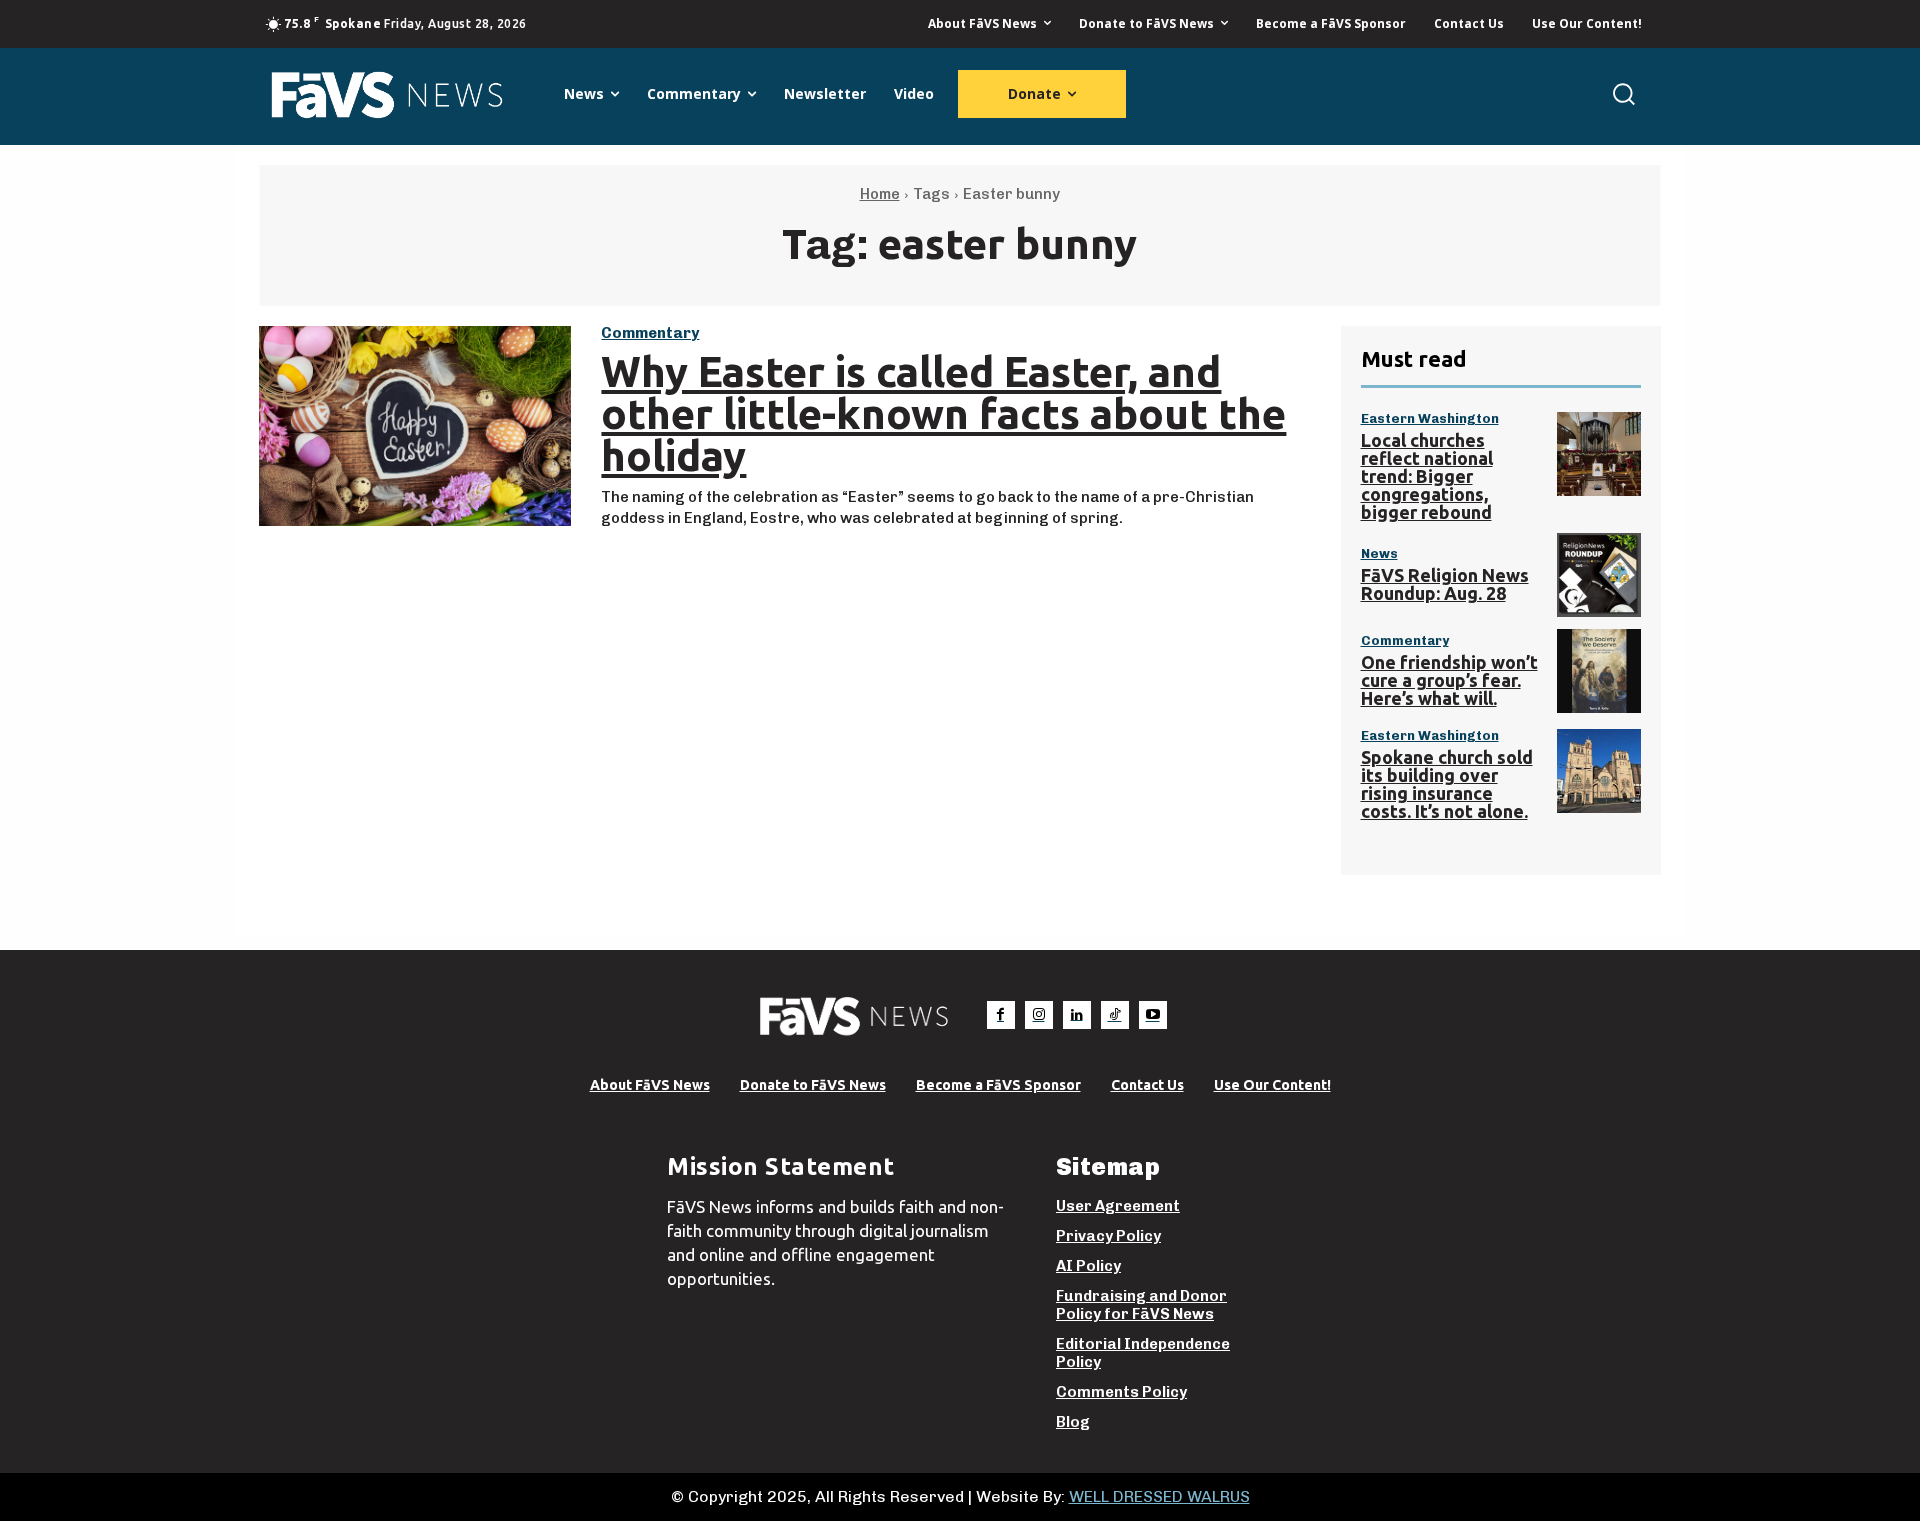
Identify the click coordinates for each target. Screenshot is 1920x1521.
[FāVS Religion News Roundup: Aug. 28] (1599, 575)
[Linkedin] (1077, 1015)
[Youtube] (1153, 1015)
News (1379, 553)
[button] (1623, 93)
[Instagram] (1039, 1015)
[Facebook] (1001, 1015)
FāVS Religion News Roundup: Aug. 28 (1445, 584)
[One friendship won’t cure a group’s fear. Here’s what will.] (1599, 671)
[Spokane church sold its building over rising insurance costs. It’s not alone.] (1599, 771)
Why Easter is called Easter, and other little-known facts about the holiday (943, 413)
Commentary (650, 333)
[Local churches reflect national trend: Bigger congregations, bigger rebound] (1599, 454)
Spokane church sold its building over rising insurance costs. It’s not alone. (1447, 784)
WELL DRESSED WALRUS (1159, 1496)
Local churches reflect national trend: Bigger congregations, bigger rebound (1427, 476)
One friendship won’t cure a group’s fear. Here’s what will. (1449, 680)
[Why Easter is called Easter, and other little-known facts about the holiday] (415, 426)
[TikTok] (1115, 1015)
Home (880, 194)
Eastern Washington (1430, 418)
